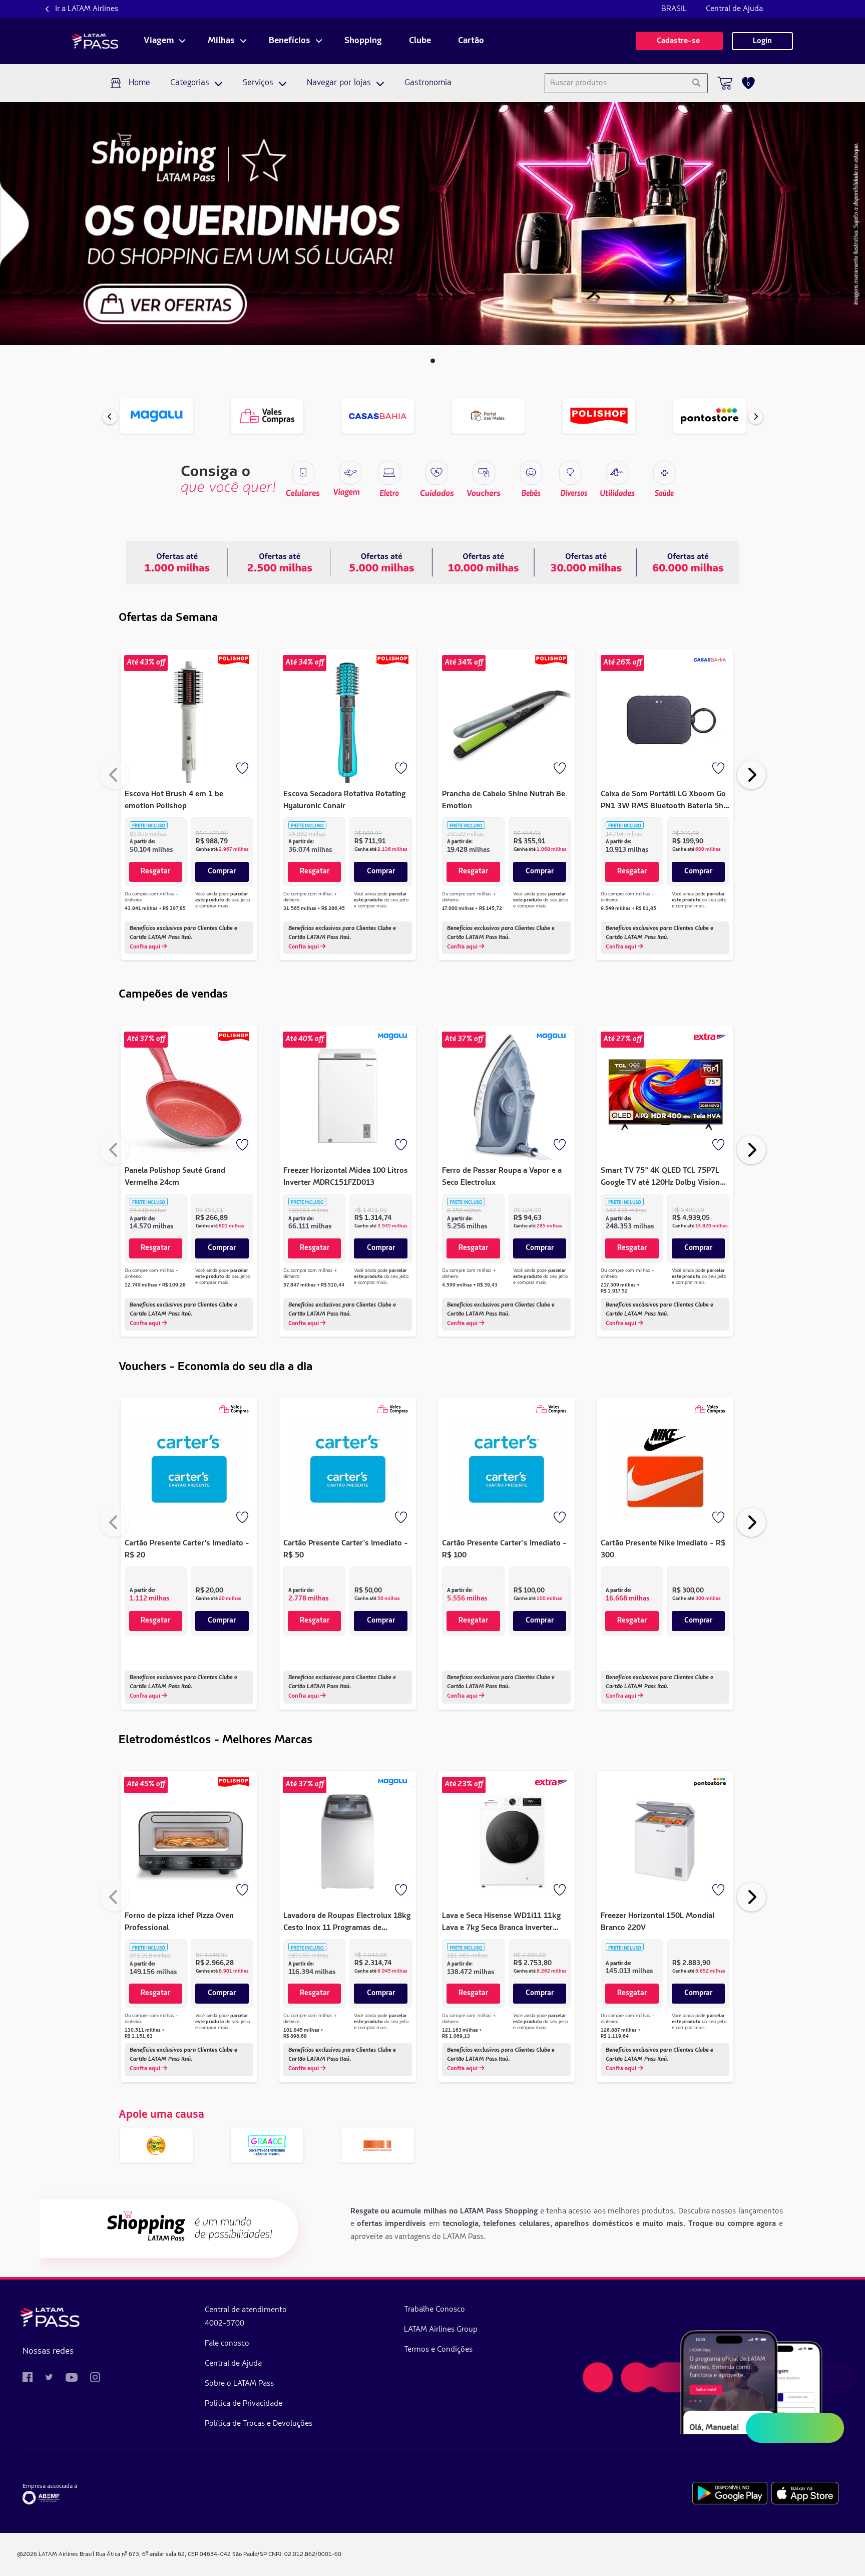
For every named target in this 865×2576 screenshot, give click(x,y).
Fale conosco (227, 2344)
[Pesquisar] (696, 83)
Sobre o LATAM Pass (239, 2384)
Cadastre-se (679, 41)
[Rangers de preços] (279, 562)
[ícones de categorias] (664, 473)
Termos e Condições (438, 2350)
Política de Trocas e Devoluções (259, 2424)
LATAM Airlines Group (441, 2330)
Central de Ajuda (734, 9)
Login (762, 41)
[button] (433, 361)
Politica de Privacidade (244, 2404)
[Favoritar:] (243, 769)
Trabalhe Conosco (435, 2310)
